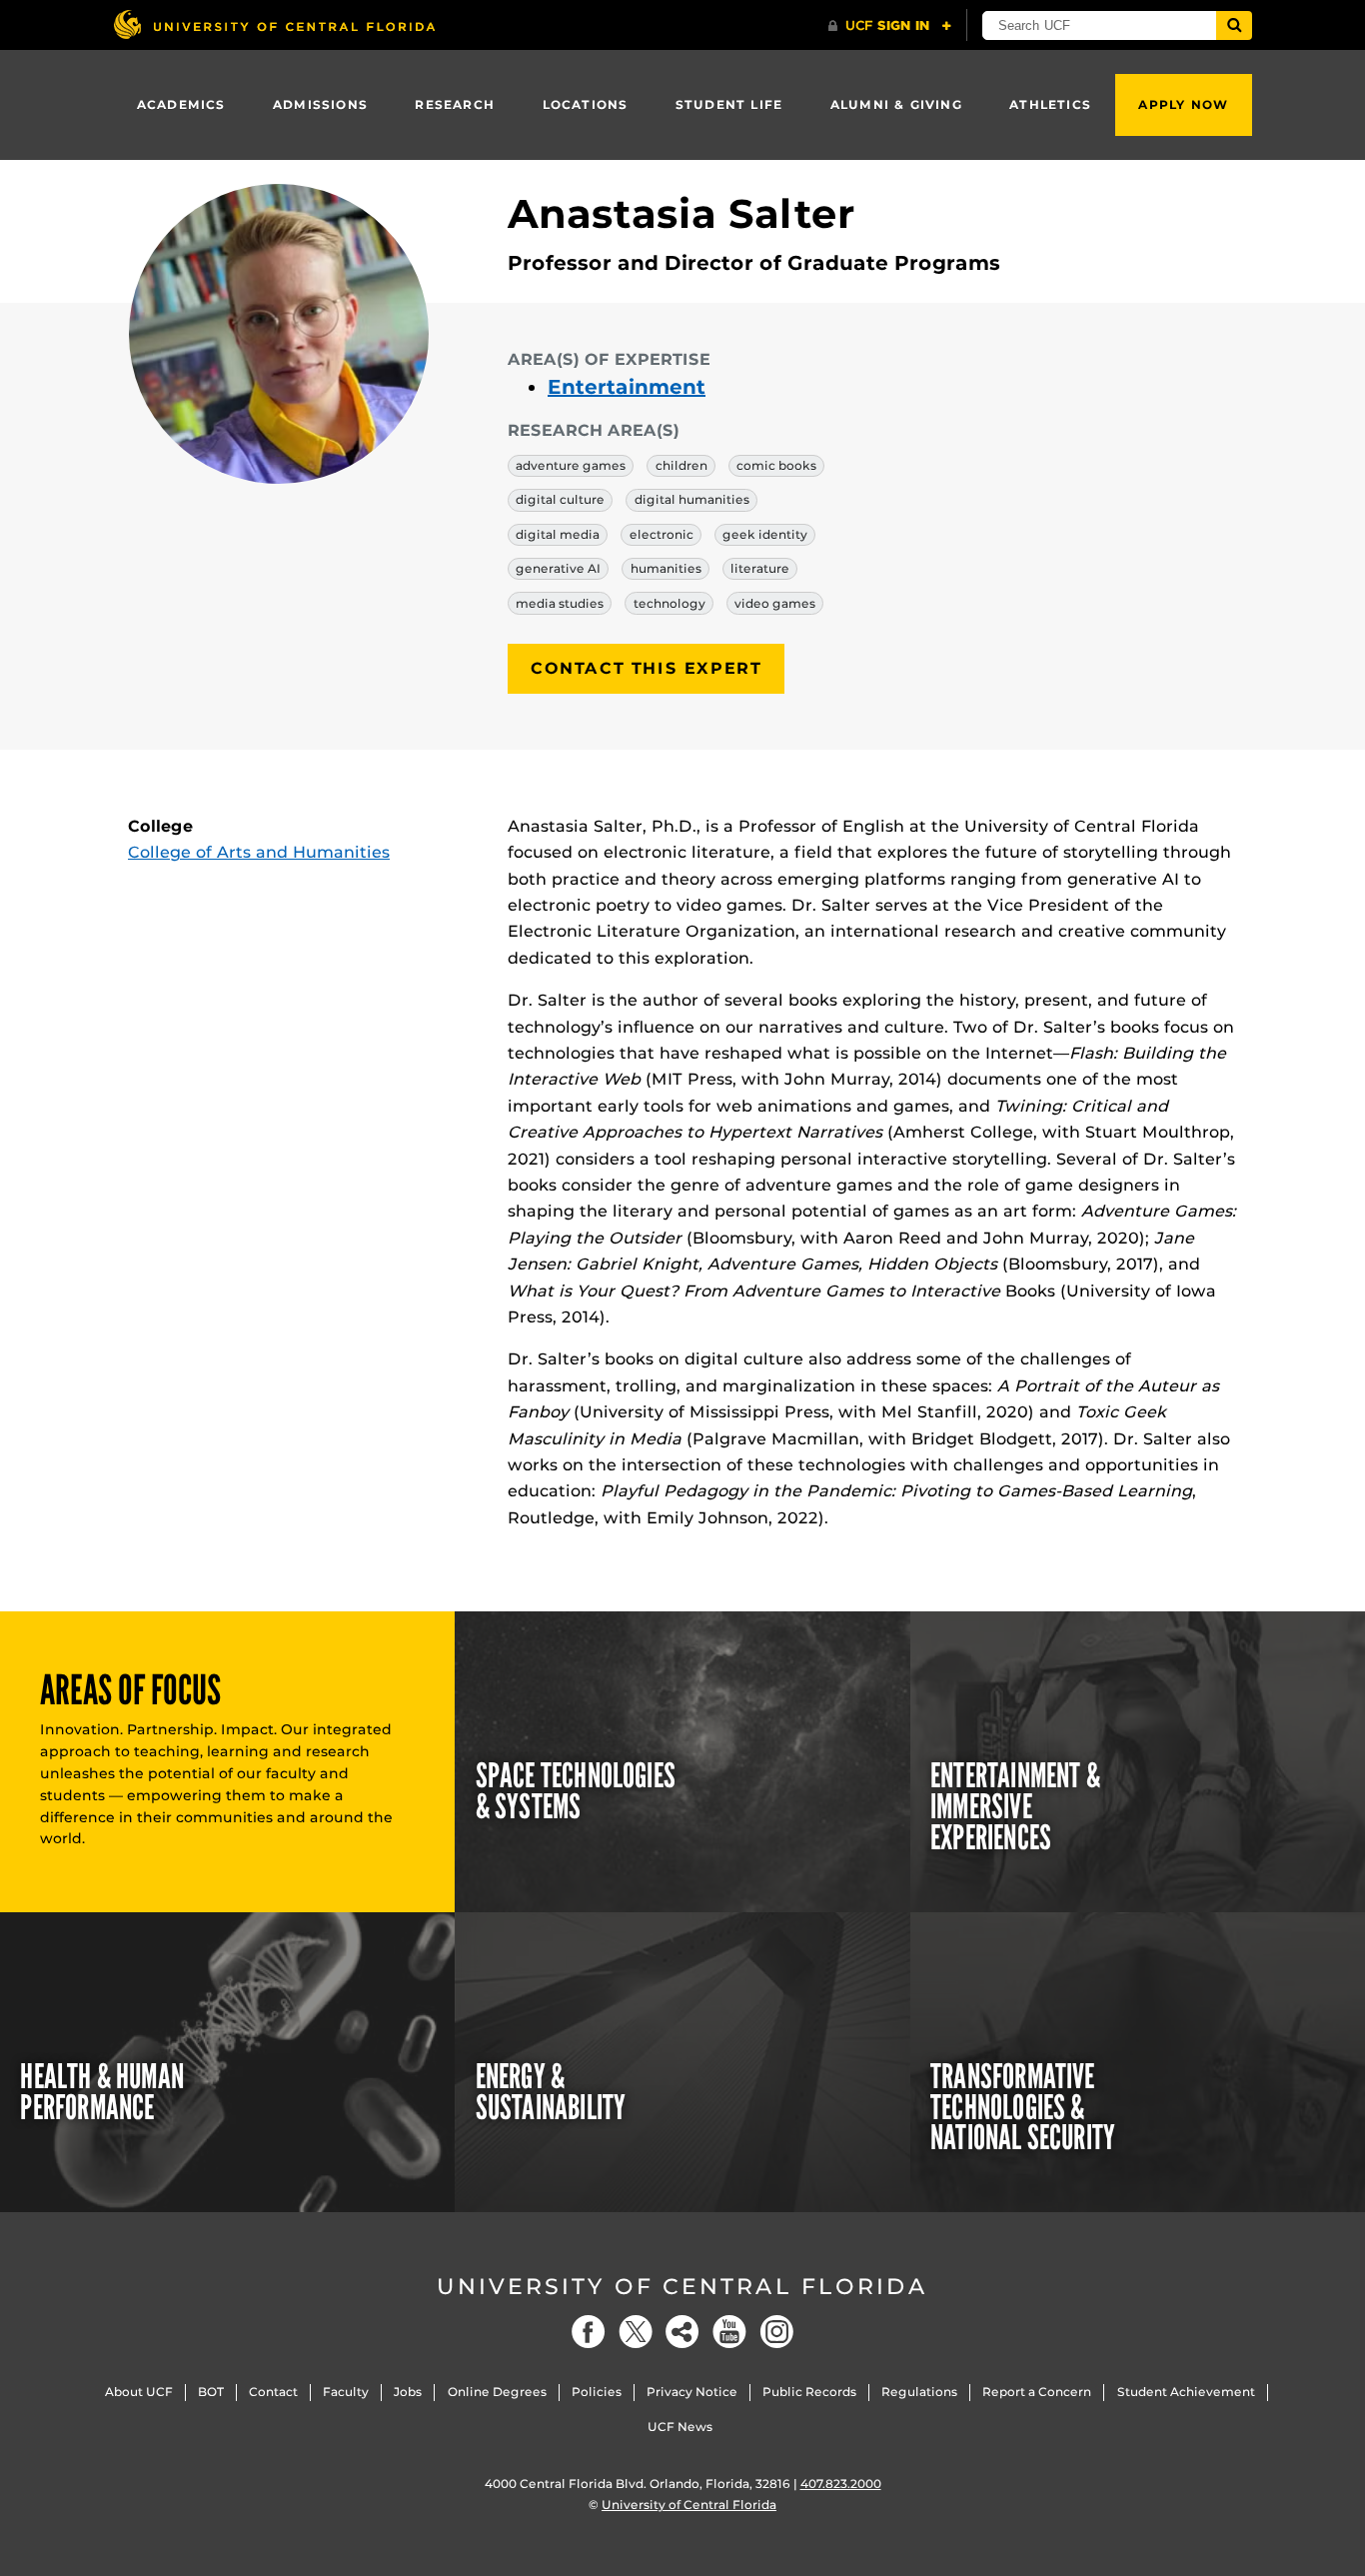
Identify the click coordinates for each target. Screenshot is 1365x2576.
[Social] (682, 2332)
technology (670, 603)
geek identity (765, 534)
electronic (662, 534)
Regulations (919, 2392)
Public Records (809, 2392)
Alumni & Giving (896, 104)
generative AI (558, 568)
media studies (560, 603)
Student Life (729, 104)
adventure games (571, 465)
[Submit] (1234, 25)
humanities (666, 568)
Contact (273, 2392)
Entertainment (627, 387)
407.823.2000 (841, 2484)
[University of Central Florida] (274, 24)
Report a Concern (1037, 2392)
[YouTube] (729, 2332)
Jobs (408, 2392)
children (682, 465)
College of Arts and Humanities (259, 852)
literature (760, 568)
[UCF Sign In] (890, 26)
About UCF (139, 2392)
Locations (586, 104)
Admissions (320, 104)
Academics (181, 104)
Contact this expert (646, 668)
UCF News (680, 2427)
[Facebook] (589, 2332)
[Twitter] (636, 2332)
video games (775, 603)
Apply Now (1183, 104)
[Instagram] (776, 2332)
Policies (597, 2392)
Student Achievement (1186, 2392)
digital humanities (692, 499)
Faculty (346, 2392)
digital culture (560, 499)
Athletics (1050, 104)
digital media (558, 534)
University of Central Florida (682, 2287)
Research (455, 104)
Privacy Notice (692, 2392)
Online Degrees (497, 2392)
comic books (776, 465)
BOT (211, 2392)
